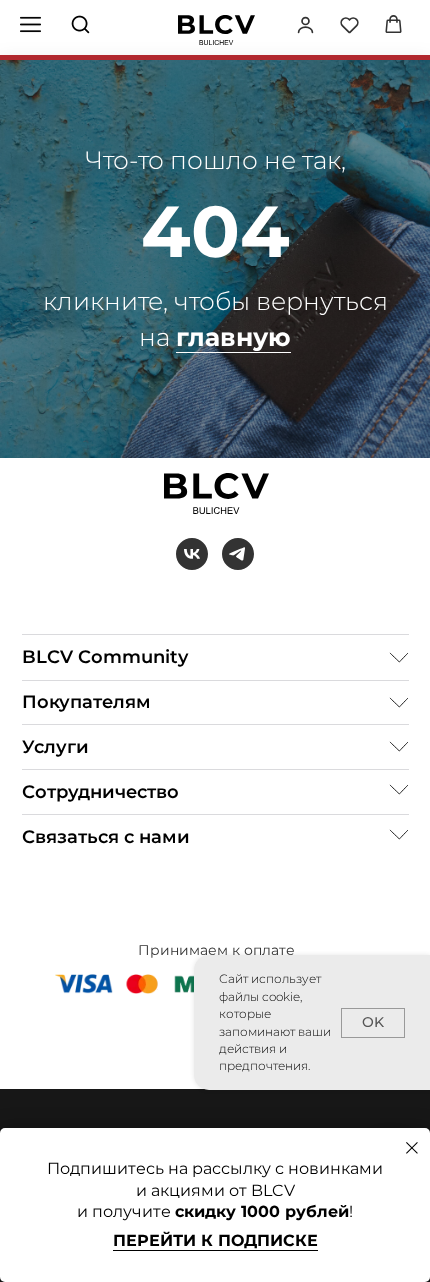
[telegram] (238, 554)
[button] (305, 24)
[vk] (192, 554)
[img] (216, 30)
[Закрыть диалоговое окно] (412, 1148)
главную (233, 337)
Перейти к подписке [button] (215, 1240)
